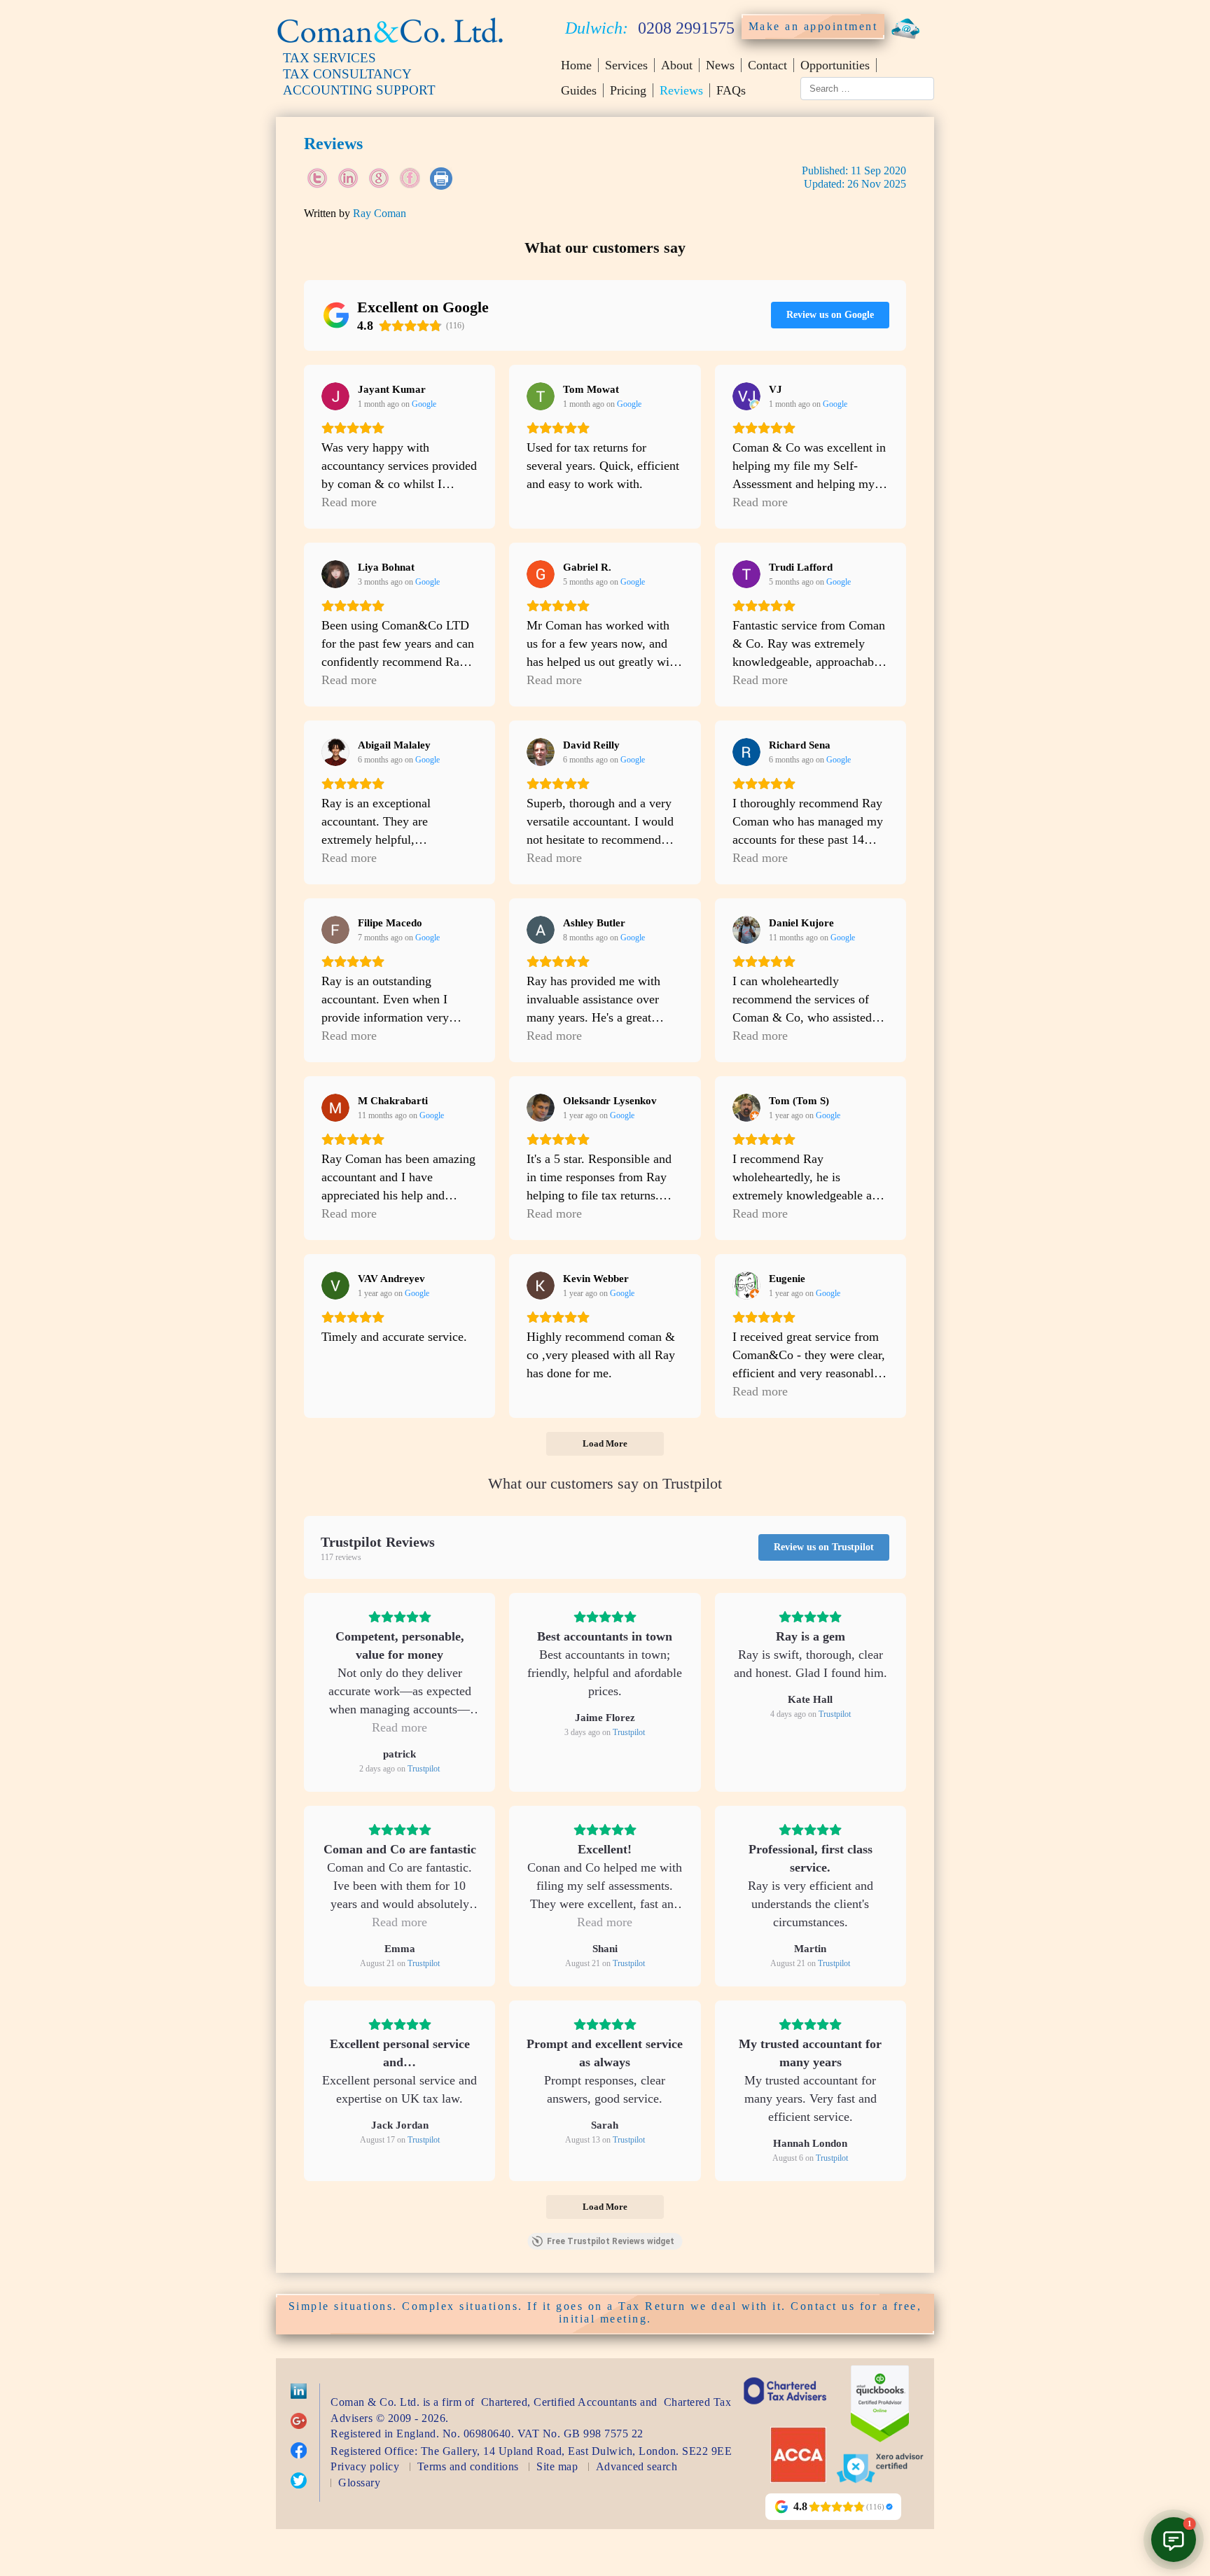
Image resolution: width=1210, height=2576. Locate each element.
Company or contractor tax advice (1117, 2505)
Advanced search (637, 2466)
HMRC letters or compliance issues (1115, 2390)
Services (626, 65)
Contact (767, 65)
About (677, 65)
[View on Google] (335, 396)
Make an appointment (813, 26)
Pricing (628, 90)
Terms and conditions (468, 2466)
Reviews (681, 90)
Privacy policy (365, 2466)
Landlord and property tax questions (1112, 2423)
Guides (579, 90)
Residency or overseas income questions (1093, 2464)
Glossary (359, 2483)
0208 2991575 (686, 28)
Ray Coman (380, 213)
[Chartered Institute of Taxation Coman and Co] (785, 2413)
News (720, 65)
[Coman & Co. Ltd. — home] (390, 44)
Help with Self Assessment (1134, 2356)
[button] (1174, 2540)
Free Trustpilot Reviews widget (611, 2241)
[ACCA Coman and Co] (798, 2479)
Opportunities (835, 65)
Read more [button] (349, 502)
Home (576, 65)
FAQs (731, 90)
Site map (557, 2466)
